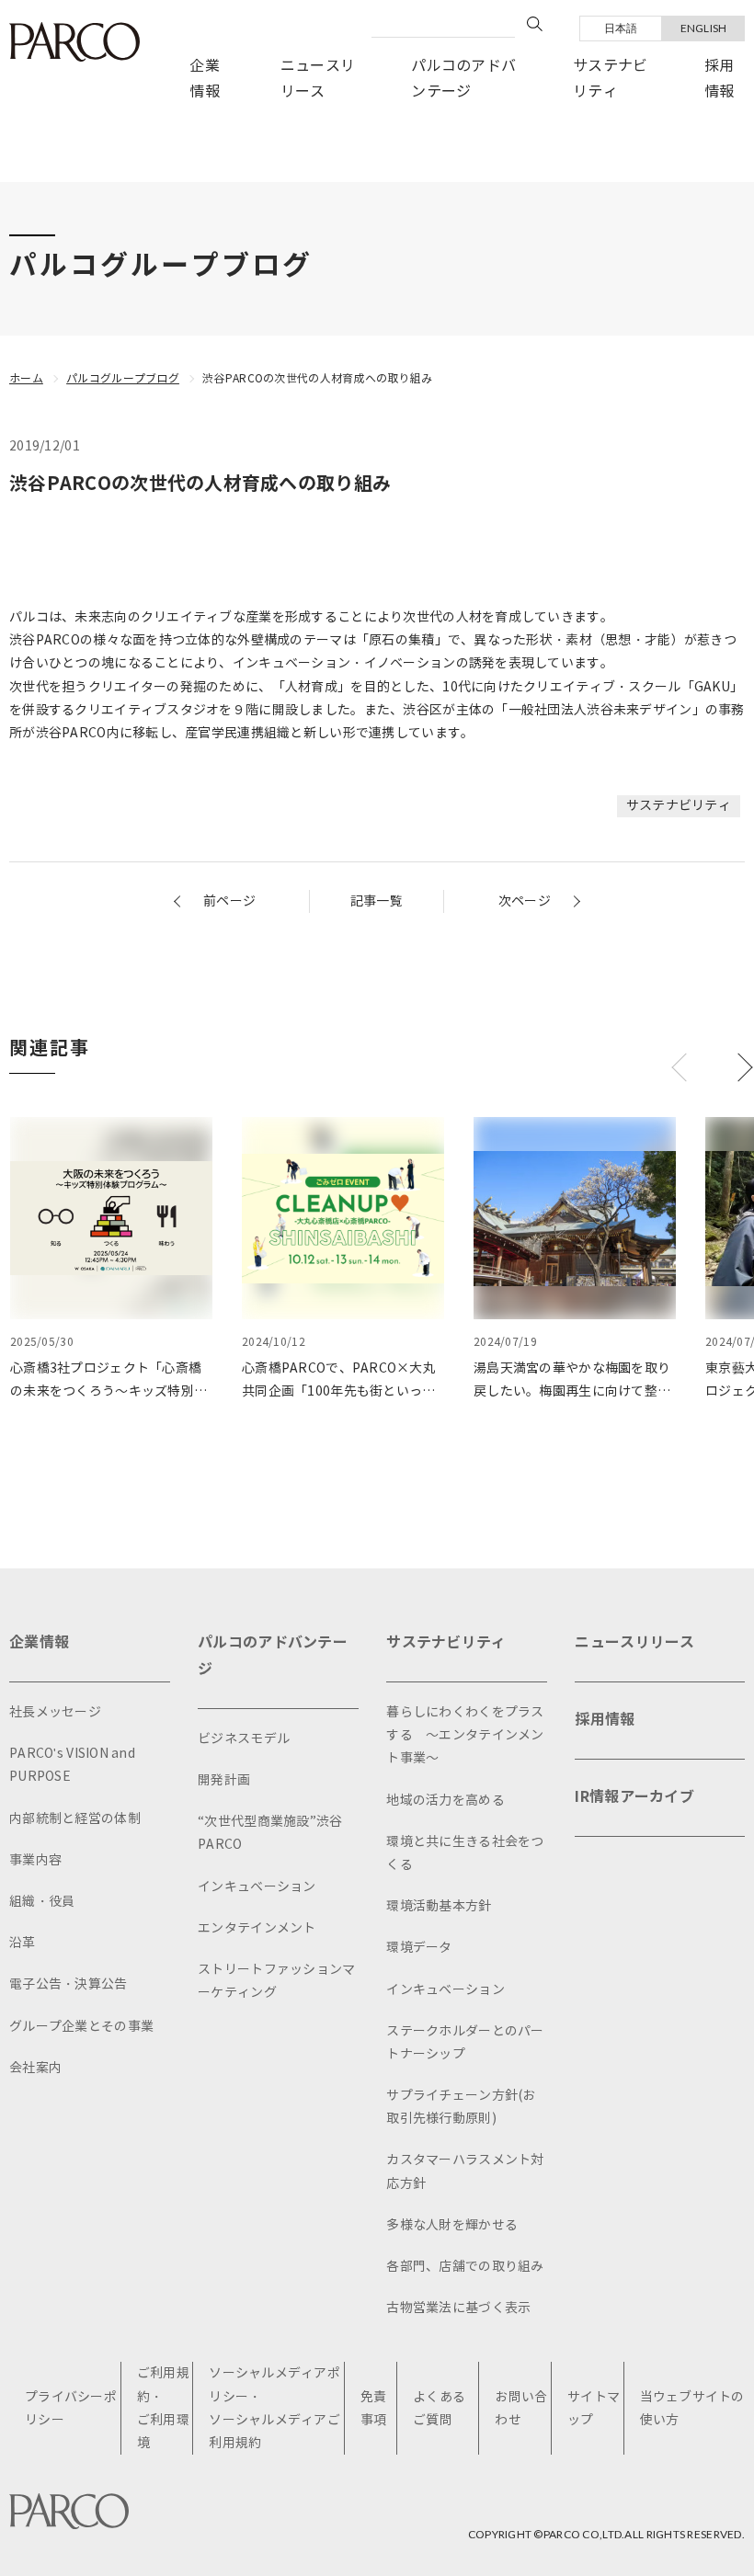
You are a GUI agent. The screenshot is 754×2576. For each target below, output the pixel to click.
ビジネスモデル (244, 1739)
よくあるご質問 (439, 2409)
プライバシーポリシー (71, 2409)
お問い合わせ (521, 2409)
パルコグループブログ (123, 378)
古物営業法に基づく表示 (458, 2308)
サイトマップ (594, 2409)
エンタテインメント (257, 1928)
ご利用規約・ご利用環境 (163, 2408)
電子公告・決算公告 (69, 1984)
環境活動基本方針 (439, 1906)
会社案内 (35, 2068)
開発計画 (224, 1780)
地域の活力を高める (446, 1801)
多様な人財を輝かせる (452, 2225)
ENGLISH (704, 28)
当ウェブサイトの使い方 (692, 2409)
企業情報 (205, 79)
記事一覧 (377, 901)
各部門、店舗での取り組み (465, 2267)
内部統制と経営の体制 (75, 1819)
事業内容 (35, 1860)
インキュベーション (257, 1887)
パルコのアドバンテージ (463, 79)
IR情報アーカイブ (634, 1797)
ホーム (26, 378)
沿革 (23, 1943)
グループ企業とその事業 (81, 2027)
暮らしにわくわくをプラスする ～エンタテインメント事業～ (465, 1735)
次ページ (525, 901)
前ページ (229, 901)
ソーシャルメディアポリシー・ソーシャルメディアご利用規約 (274, 2408)
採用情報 (720, 79)
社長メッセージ (55, 1712)
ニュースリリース (318, 79)
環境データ (419, 1948)
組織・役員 (42, 1902)
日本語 (621, 28)
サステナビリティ (610, 79)
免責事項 (374, 2409)
